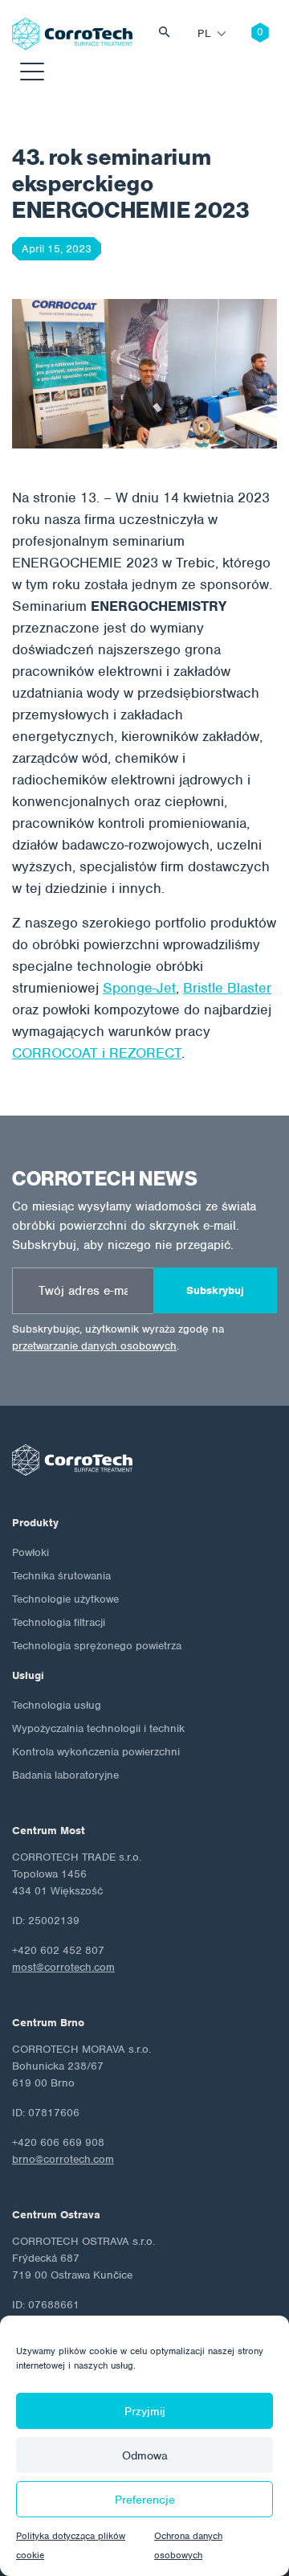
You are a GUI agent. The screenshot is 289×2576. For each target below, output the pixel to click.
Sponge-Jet (139, 988)
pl (204, 33)
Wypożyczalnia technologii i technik (98, 1728)
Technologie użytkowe (65, 1599)
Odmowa (145, 2455)
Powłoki (31, 1552)
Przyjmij (145, 2411)
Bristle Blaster (227, 988)
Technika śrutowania (61, 1576)
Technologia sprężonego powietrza (97, 1646)
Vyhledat (169, 34)
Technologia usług (57, 1705)
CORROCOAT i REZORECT (97, 1053)
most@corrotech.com (63, 1967)
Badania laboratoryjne (65, 1775)
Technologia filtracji (59, 1622)
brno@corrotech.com (63, 2159)
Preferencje (145, 2500)
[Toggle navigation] (32, 74)
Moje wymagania (248, 34)
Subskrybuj (215, 1290)
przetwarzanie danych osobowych (94, 1346)
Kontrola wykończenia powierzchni (96, 1752)
